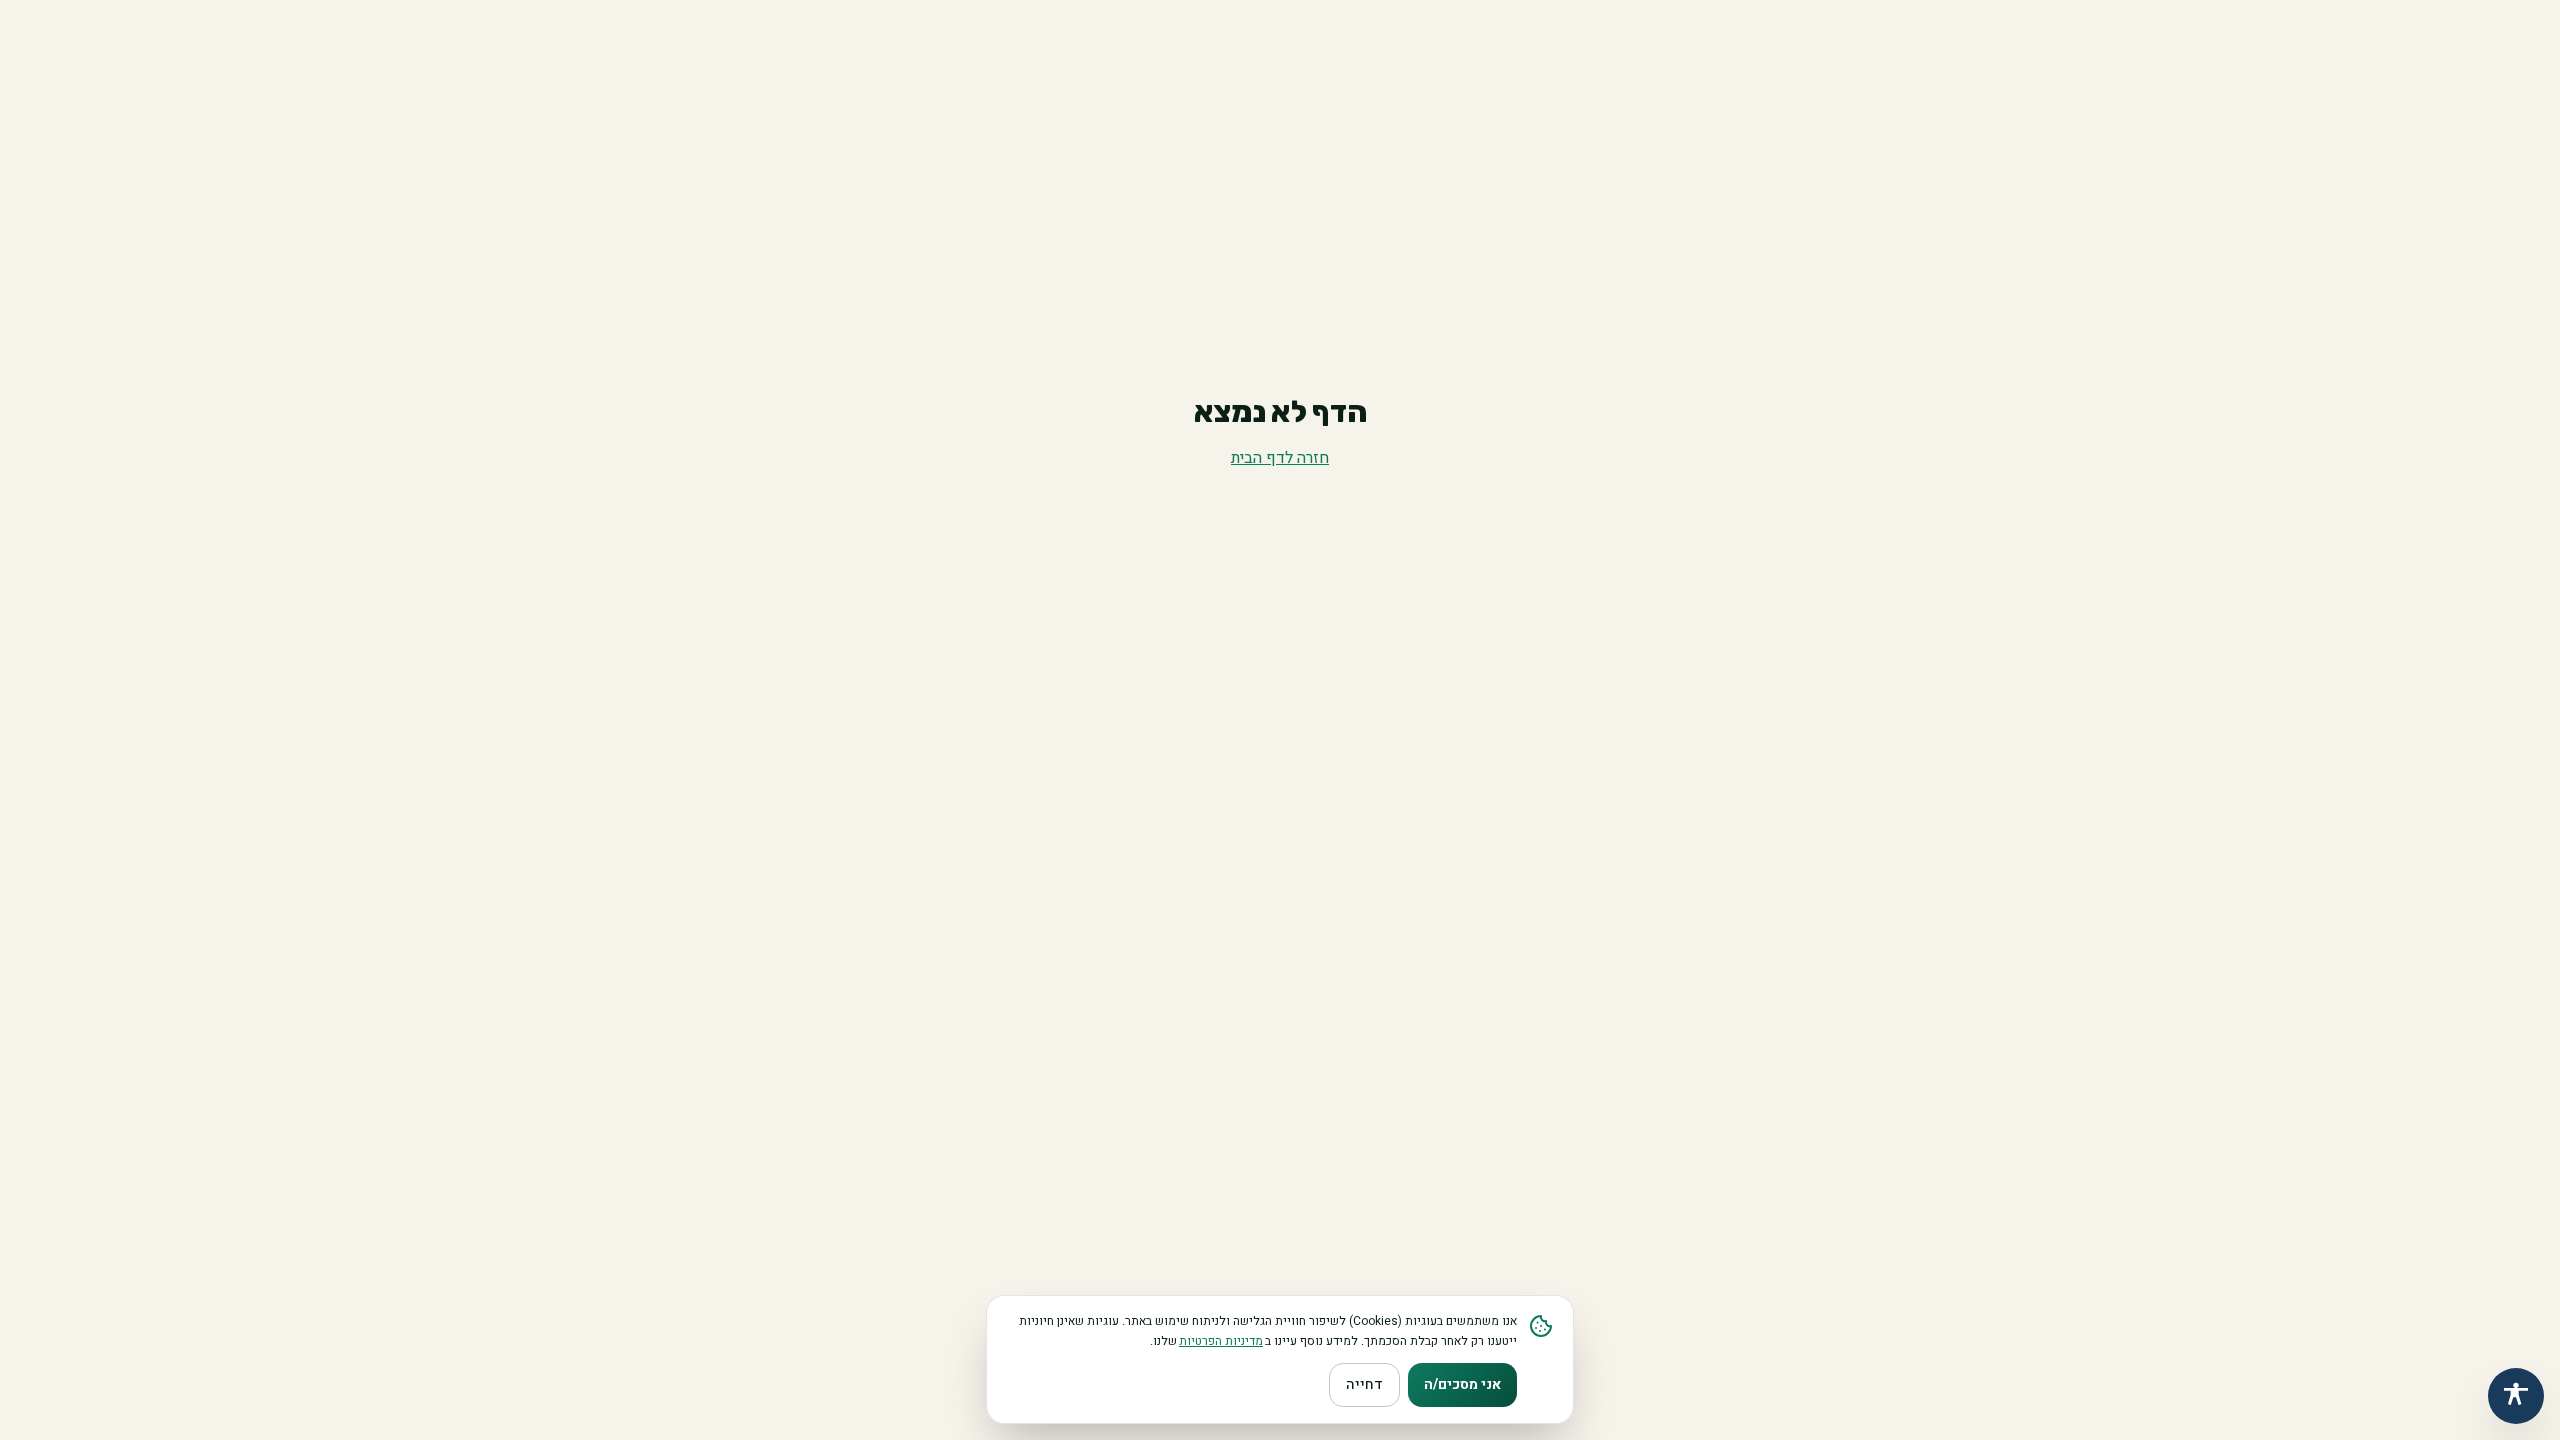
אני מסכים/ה (1462, 1384)
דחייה (1364, 1384)
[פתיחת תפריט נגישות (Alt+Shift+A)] (2516, 1396)
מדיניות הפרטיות (1221, 1341)
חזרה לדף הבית (1280, 458)
